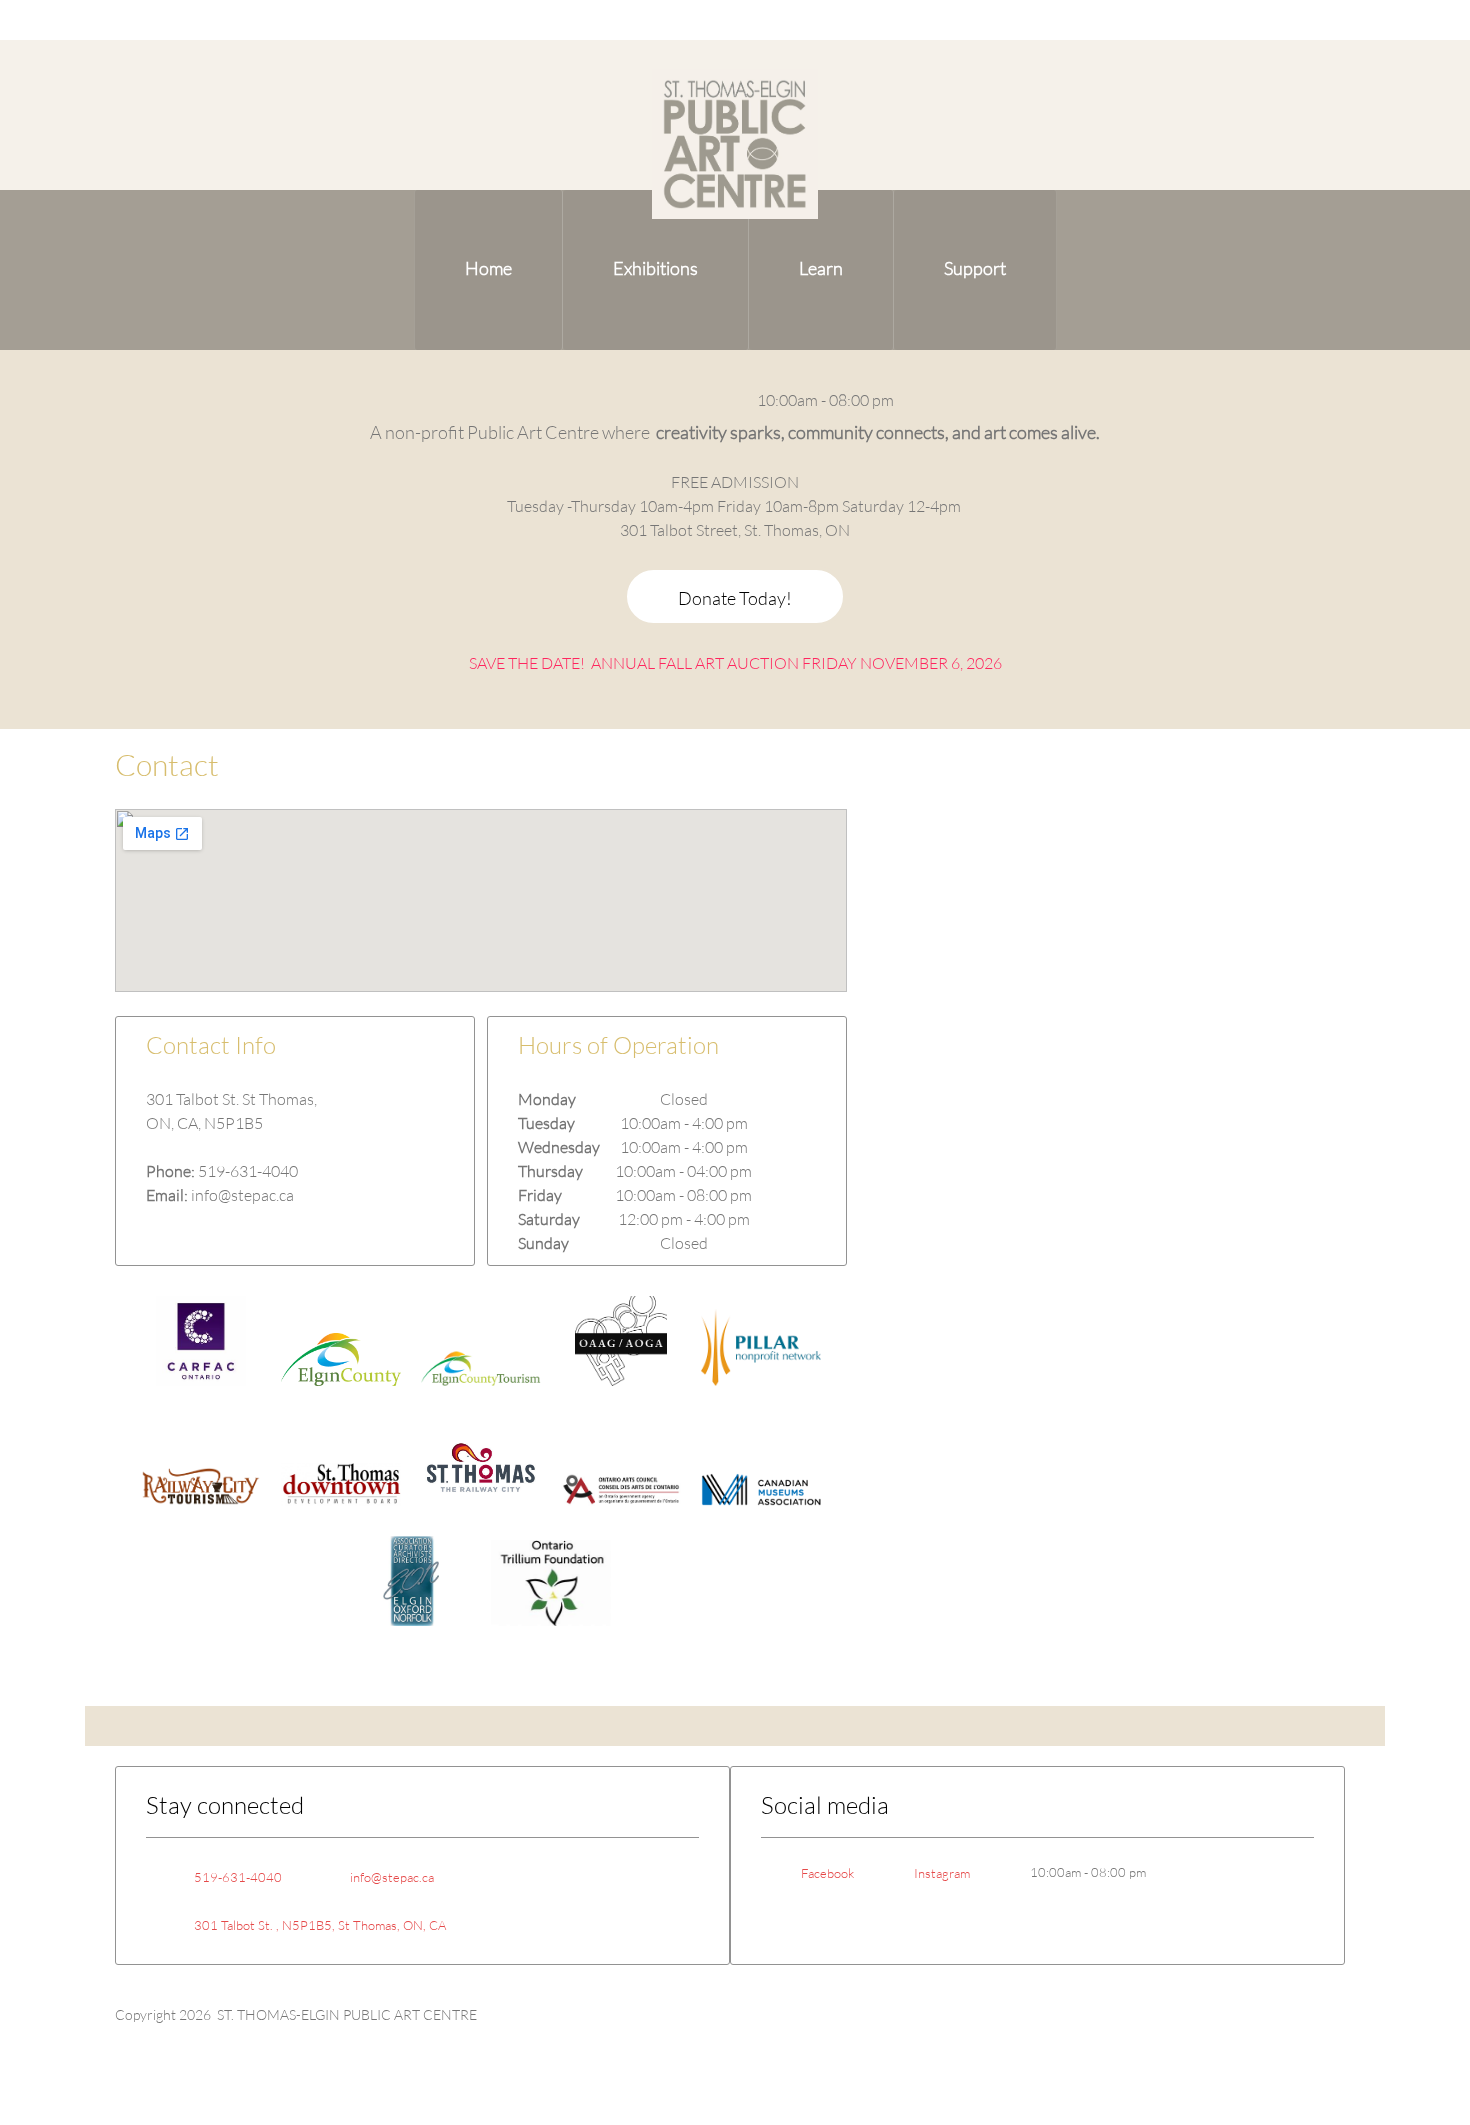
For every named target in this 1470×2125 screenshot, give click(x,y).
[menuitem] (488, 270)
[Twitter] (281, 1227)
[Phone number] (592, 400)
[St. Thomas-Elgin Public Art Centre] (735, 144)
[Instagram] (712, 400)
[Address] (652, 400)
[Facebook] (682, 400)
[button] (201, 1346)
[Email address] (622, 400)
